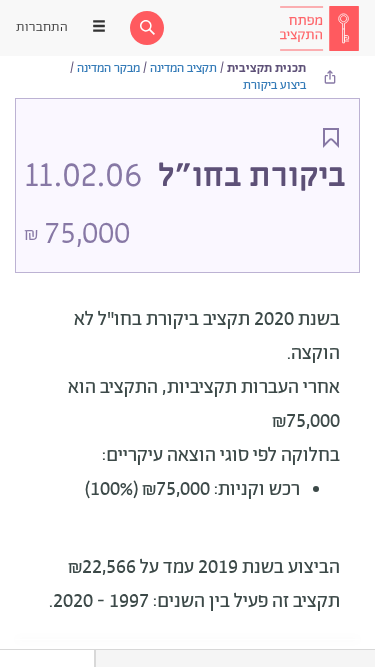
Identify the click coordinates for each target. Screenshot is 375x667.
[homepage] (319, 28)
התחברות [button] (42, 27)
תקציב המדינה (183, 68)
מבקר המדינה (108, 68)
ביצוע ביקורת (274, 85)
